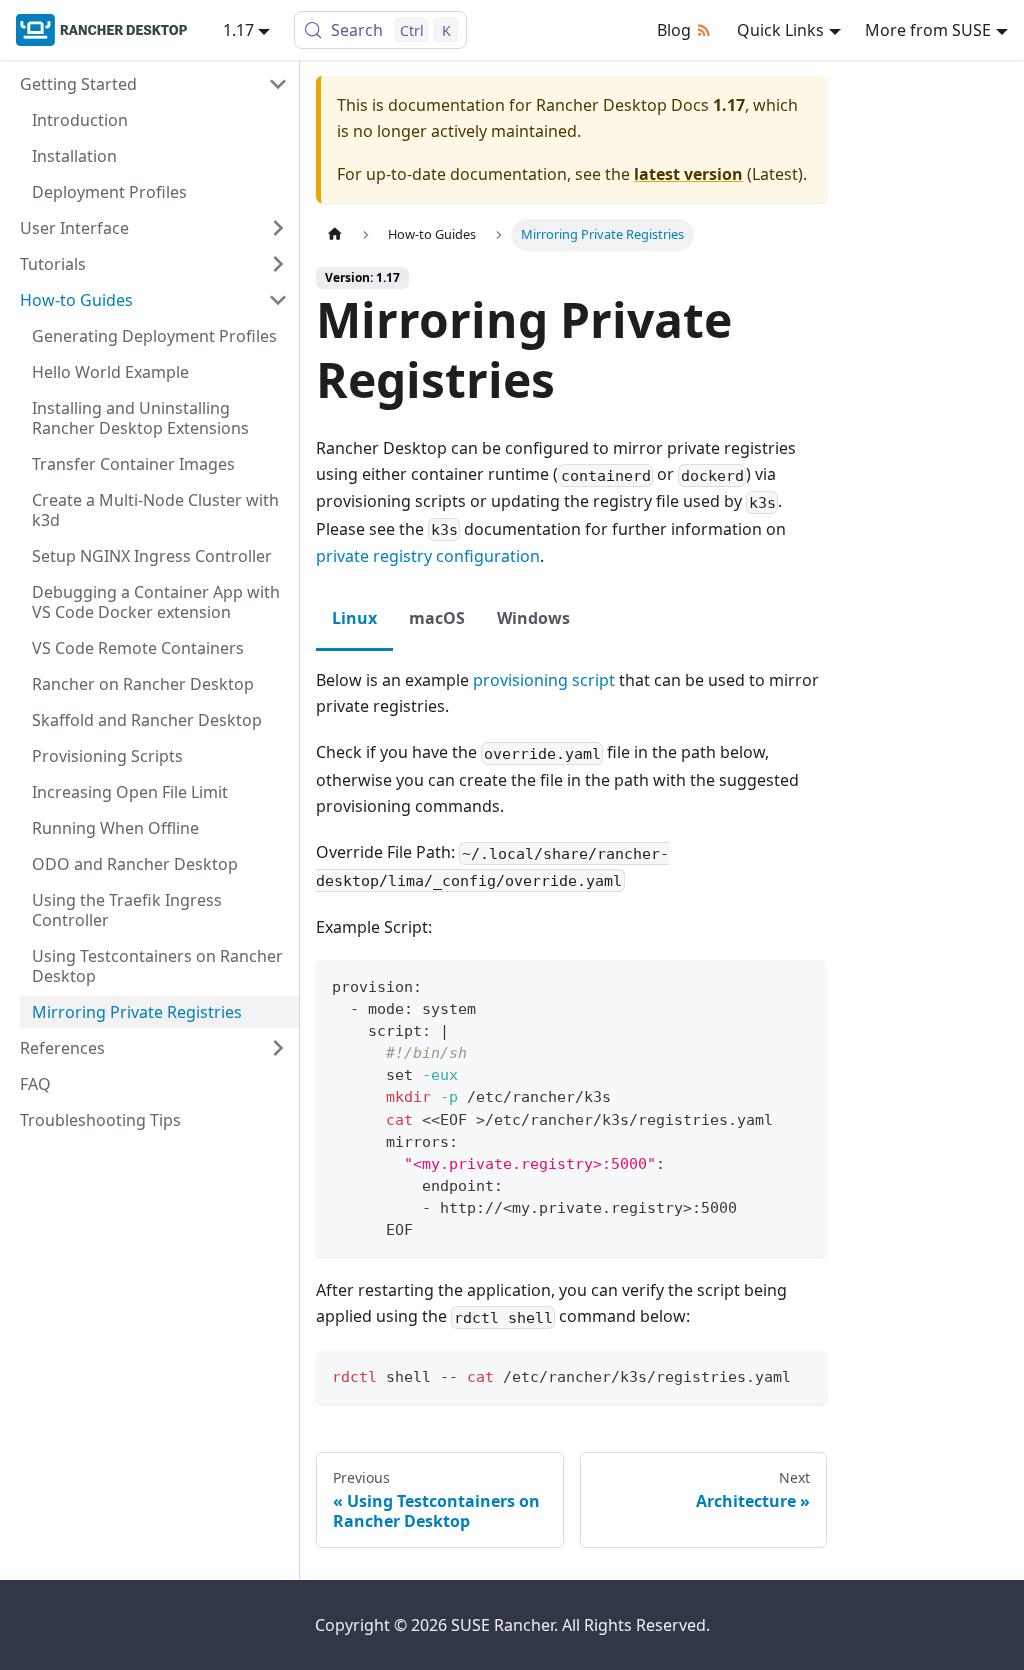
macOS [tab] (437, 618)
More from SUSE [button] (928, 30)
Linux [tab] (354, 618)
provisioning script (544, 680)
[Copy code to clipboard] (802, 984)
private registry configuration (428, 556)
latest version (688, 174)
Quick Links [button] (780, 30)
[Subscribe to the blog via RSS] (708, 30)
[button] (154, 84)
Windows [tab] (533, 618)
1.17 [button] (238, 30)
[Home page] (335, 234)
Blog (674, 30)
